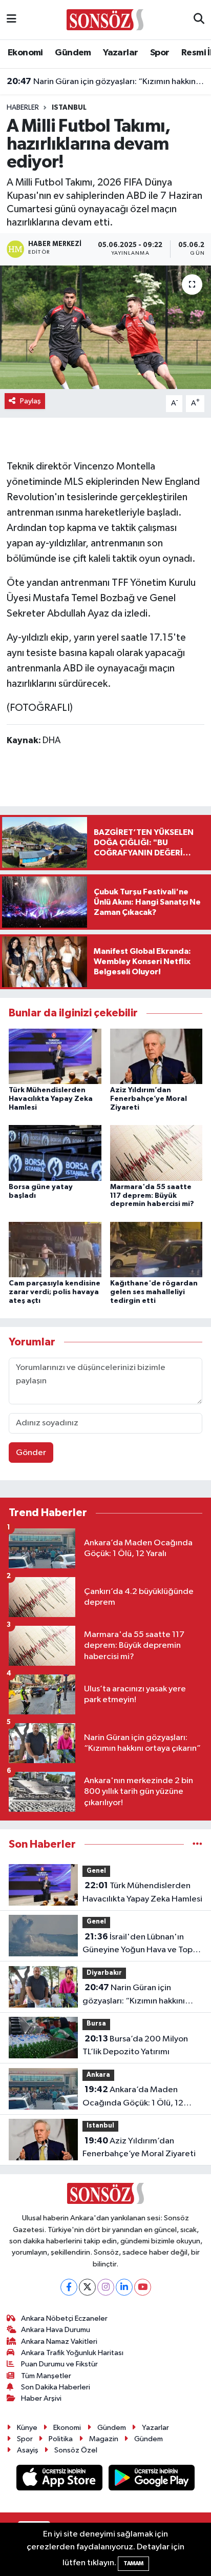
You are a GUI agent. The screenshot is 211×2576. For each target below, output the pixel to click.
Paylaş (30, 401)
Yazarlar (120, 53)
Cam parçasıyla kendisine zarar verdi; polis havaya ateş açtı (55, 1292)
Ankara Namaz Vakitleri (59, 2342)
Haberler (23, 108)
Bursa (96, 2024)
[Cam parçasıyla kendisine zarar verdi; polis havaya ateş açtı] (55, 1249)
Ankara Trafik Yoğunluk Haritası (72, 2353)
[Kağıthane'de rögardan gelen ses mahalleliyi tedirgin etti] (156, 1249)
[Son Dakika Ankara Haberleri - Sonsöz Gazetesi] (105, 19)
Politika (61, 2439)
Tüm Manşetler (46, 2376)
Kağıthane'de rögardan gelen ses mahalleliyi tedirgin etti (154, 1292)
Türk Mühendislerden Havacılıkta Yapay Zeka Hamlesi (51, 1099)
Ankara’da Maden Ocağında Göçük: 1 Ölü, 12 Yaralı (133, 2097)
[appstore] (60, 2480)
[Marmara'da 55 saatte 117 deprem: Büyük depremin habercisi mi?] (156, 1153)
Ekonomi (25, 53)
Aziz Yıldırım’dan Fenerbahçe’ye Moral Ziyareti (149, 1099)
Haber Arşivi (41, 2398)
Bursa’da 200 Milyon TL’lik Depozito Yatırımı (135, 2046)
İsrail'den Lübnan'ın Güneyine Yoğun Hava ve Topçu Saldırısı (142, 1945)
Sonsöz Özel (76, 2450)
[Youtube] (143, 2287)
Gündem (73, 53)
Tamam (133, 2563)
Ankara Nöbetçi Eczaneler (64, 2318)
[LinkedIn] (124, 2287)
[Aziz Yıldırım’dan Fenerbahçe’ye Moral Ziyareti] (156, 1056)
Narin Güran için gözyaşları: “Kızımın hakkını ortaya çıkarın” (106, 81)
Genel (96, 1871)
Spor (160, 53)
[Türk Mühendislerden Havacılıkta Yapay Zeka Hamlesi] (55, 1056)
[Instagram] (106, 2287)
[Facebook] (69, 2287)
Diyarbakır (104, 1973)
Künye (27, 2428)
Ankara (98, 2075)
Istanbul (69, 108)
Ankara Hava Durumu (56, 2330)
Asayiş (28, 2450)
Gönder (31, 1453)
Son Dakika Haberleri (56, 2387)
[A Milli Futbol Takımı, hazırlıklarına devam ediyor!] (105, 327)
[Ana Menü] (12, 20)
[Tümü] (197, 1844)
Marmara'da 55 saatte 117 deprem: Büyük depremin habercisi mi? (152, 1196)
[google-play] (152, 2480)
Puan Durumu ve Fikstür (59, 2364)
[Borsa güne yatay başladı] (55, 1153)
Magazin (104, 2439)
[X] (87, 2287)
